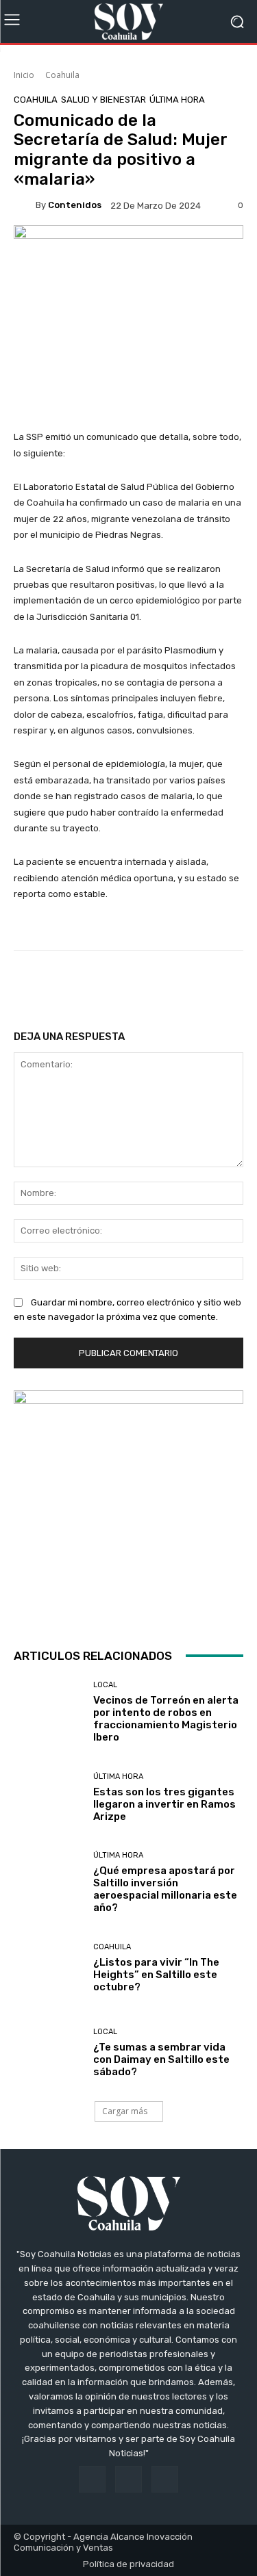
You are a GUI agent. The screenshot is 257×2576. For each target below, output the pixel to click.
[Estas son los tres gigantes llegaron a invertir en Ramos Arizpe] (48, 1798)
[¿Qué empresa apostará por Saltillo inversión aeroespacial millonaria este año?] (48, 1883)
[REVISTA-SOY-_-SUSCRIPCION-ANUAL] (128, 1505)
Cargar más (125, 2111)
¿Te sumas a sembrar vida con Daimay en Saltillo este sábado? (161, 2059)
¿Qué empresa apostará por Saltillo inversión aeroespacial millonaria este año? (165, 1889)
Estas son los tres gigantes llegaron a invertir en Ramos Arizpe (164, 1804)
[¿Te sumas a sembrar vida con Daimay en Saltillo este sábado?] (48, 2054)
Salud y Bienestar (103, 100)
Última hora (177, 100)
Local (105, 1685)
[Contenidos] (25, 205)
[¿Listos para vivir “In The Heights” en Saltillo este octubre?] (48, 1968)
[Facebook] (92, 2479)
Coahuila (62, 75)
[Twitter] (165, 2479)
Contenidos (75, 205)
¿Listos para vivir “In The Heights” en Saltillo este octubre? (156, 1975)
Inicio (24, 75)
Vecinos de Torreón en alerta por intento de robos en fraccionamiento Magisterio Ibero (166, 1719)
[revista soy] (128, 248)
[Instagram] (128, 2479)
